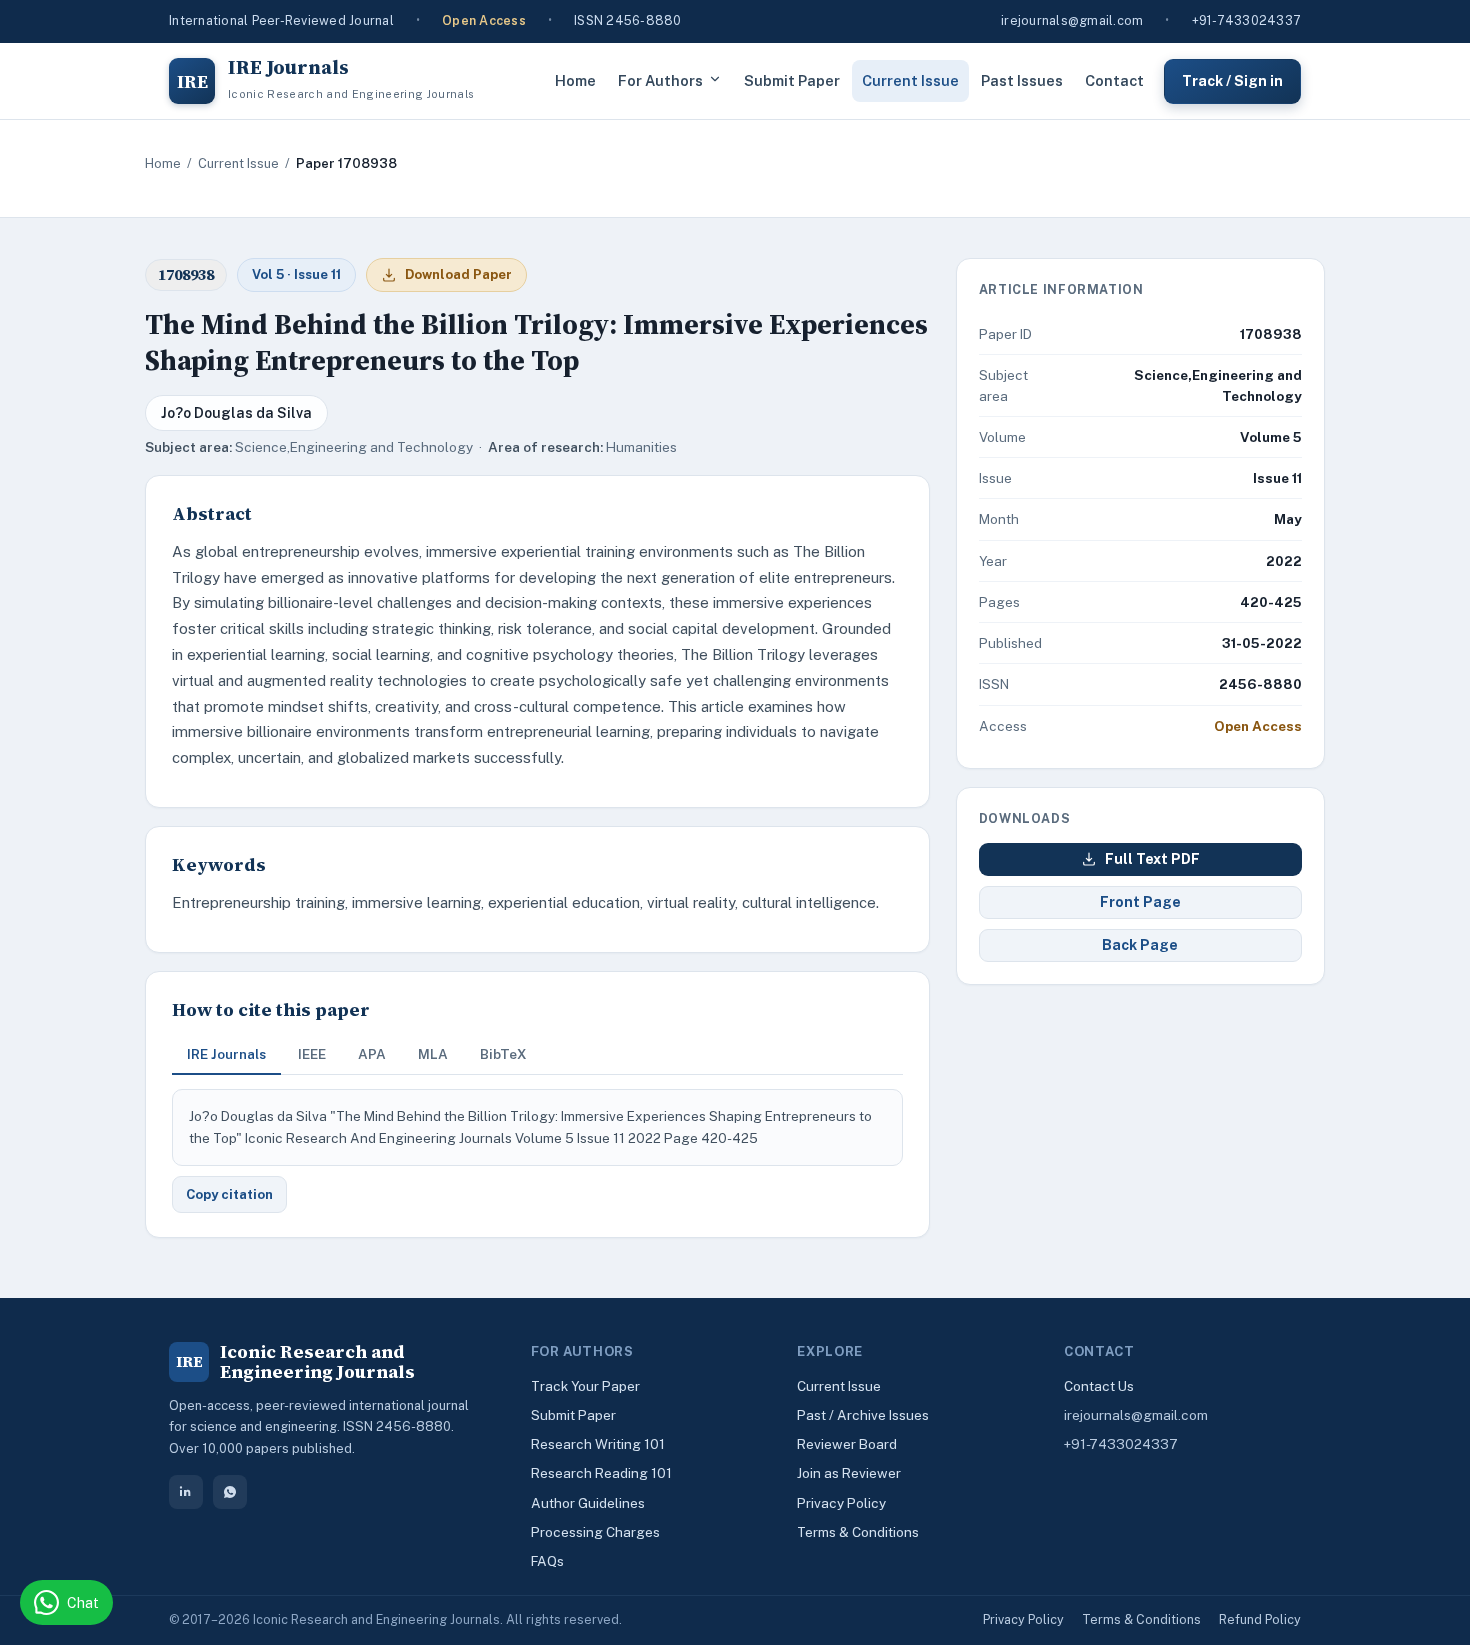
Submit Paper (792, 80)
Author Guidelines (588, 1503)
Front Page (1140, 902)
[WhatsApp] (230, 1492)
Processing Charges (595, 1532)
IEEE (312, 1054)
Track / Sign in (1232, 80)
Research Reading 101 (601, 1473)
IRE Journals (226, 1054)
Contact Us (1099, 1386)
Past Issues (1022, 80)
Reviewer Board (847, 1444)
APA (372, 1054)
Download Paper (458, 274)
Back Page (1140, 945)
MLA (433, 1054)
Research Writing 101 (598, 1444)
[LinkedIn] (186, 1492)
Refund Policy (1260, 1619)
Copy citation (229, 1194)
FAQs (547, 1561)
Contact (1114, 80)
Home (575, 80)
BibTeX (503, 1054)
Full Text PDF (1152, 859)
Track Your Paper (585, 1386)
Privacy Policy (841, 1503)
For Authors (660, 80)
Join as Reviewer (849, 1473)
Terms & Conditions (858, 1532)
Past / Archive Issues (863, 1415)
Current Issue (910, 80)
